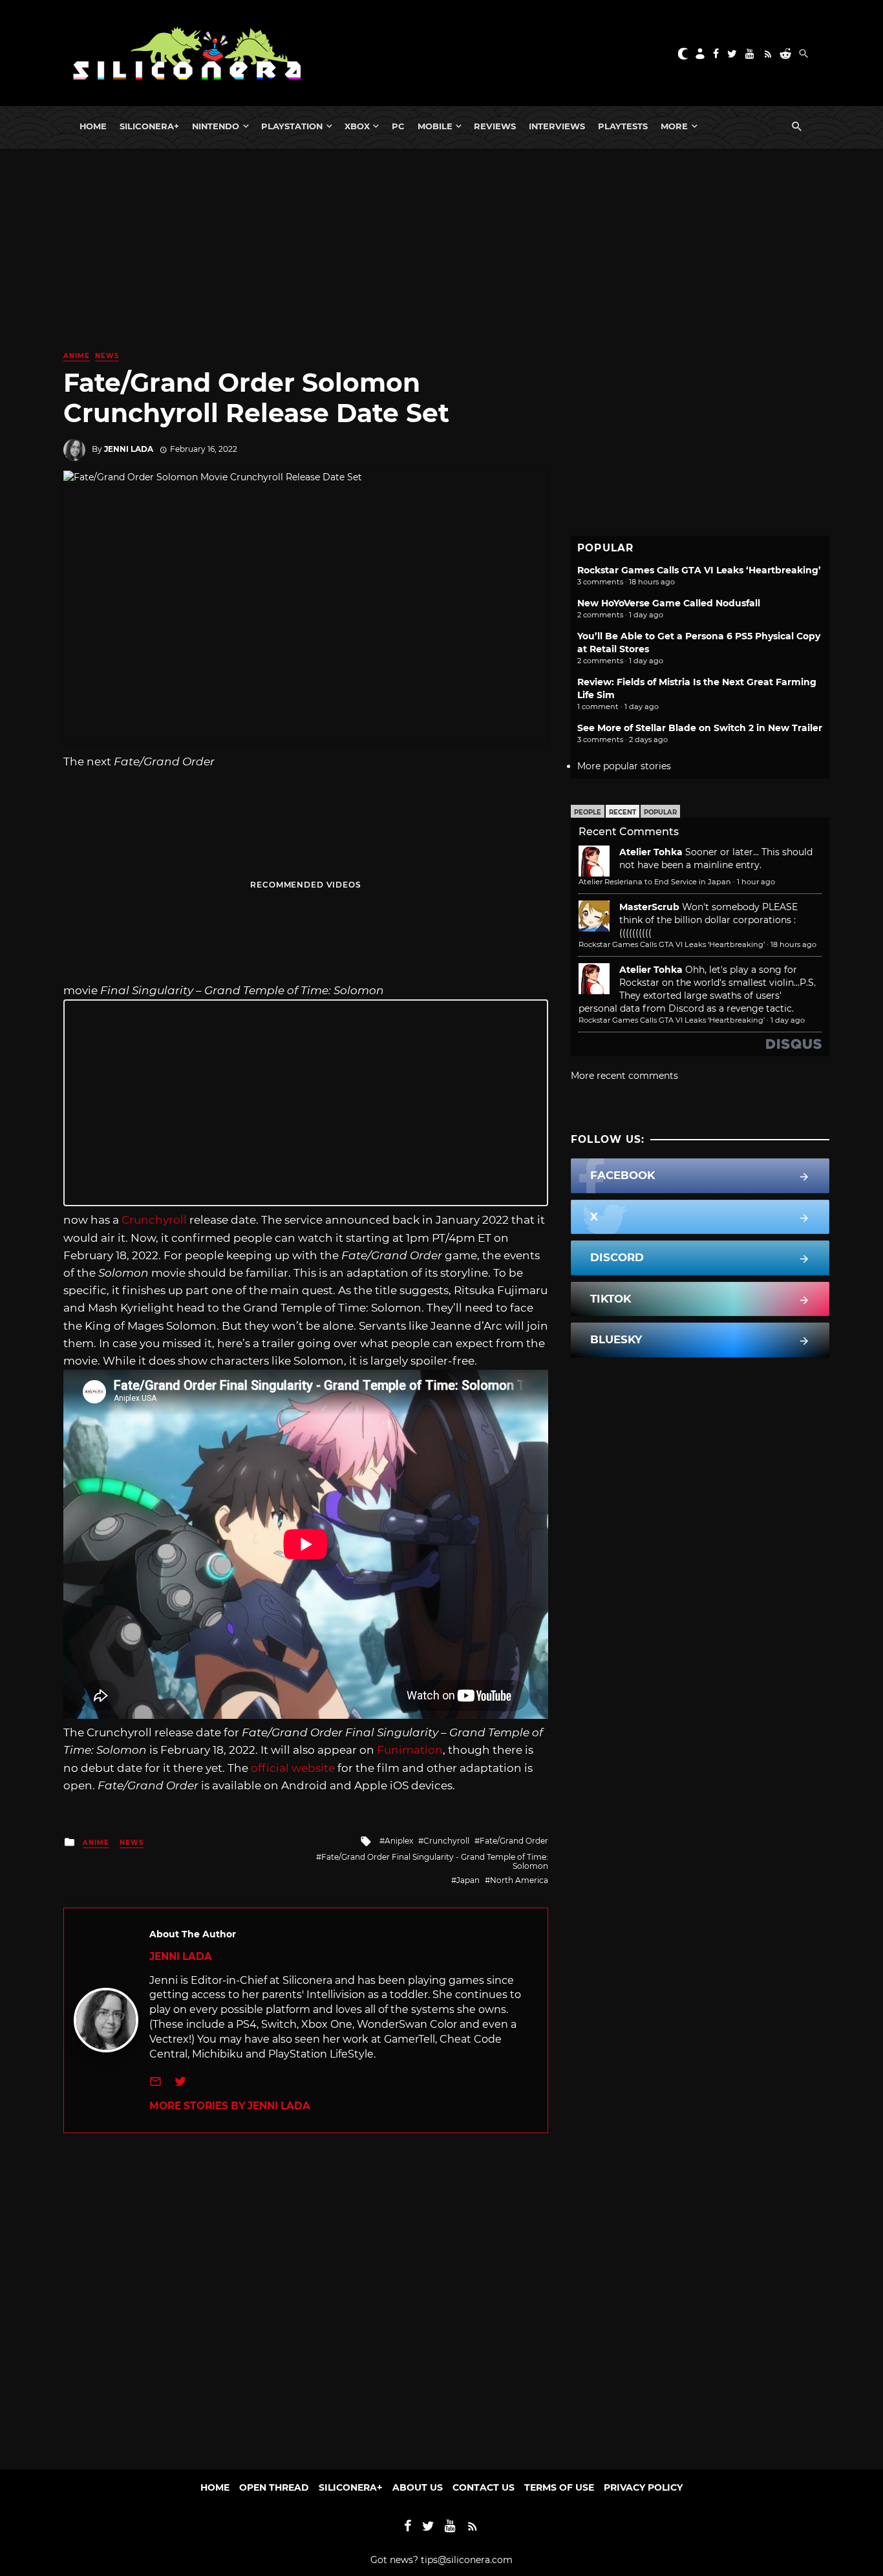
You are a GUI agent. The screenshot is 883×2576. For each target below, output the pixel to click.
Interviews (557, 126)
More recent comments (624, 1076)
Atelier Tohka (651, 852)
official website (293, 1768)
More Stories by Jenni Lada (230, 2106)
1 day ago (788, 1020)
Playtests (623, 126)
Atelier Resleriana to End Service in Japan (655, 882)
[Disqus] (306, 2295)
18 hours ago (793, 944)
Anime (77, 356)
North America (519, 1880)
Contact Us (484, 2487)
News (107, 356)
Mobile (435, 126)
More (674, 126)
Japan (468, 1880)
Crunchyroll (154, 1220)
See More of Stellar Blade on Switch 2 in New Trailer (700, 728)
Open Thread (274, 2487)
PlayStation (292, 126)
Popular (660, 812)
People (588, 812)
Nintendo (216, 126)
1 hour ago (756, 882)
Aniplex (399, 1841)
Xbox (357, 126)
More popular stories (624, 766)
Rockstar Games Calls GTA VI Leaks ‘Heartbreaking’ (699, 570)
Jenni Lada (129, 449)
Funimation (410, 1750)
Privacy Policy (643, 2487)
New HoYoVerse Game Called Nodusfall (669, 603)
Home (93, 126)
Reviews (495, 126)
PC (398, 126)
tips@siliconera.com (467, 2560)
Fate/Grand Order (514, 1841)
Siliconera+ (149, 126)
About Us (418, 2487)
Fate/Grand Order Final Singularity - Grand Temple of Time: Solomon (435, 1861)
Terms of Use (559, 2487)
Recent (622, 812)
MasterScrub (649, 907)
